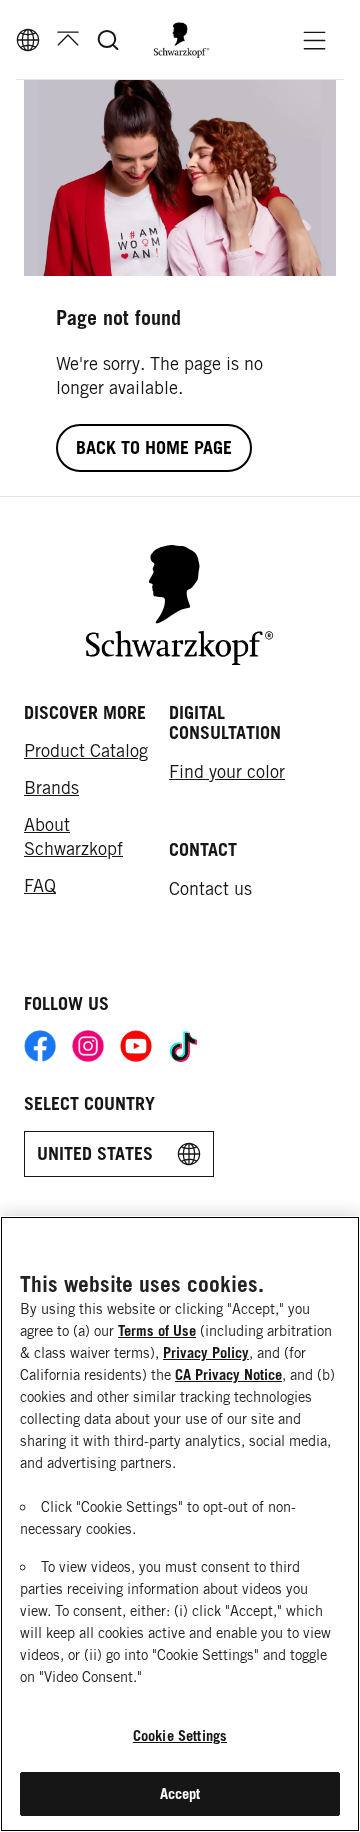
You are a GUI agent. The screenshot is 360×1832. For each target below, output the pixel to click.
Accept (180, 1793)
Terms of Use (157, 1330)
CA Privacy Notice (228, 1374)
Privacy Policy (206, 1352)
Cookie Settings (180, 1735)
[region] (180, 1524)
